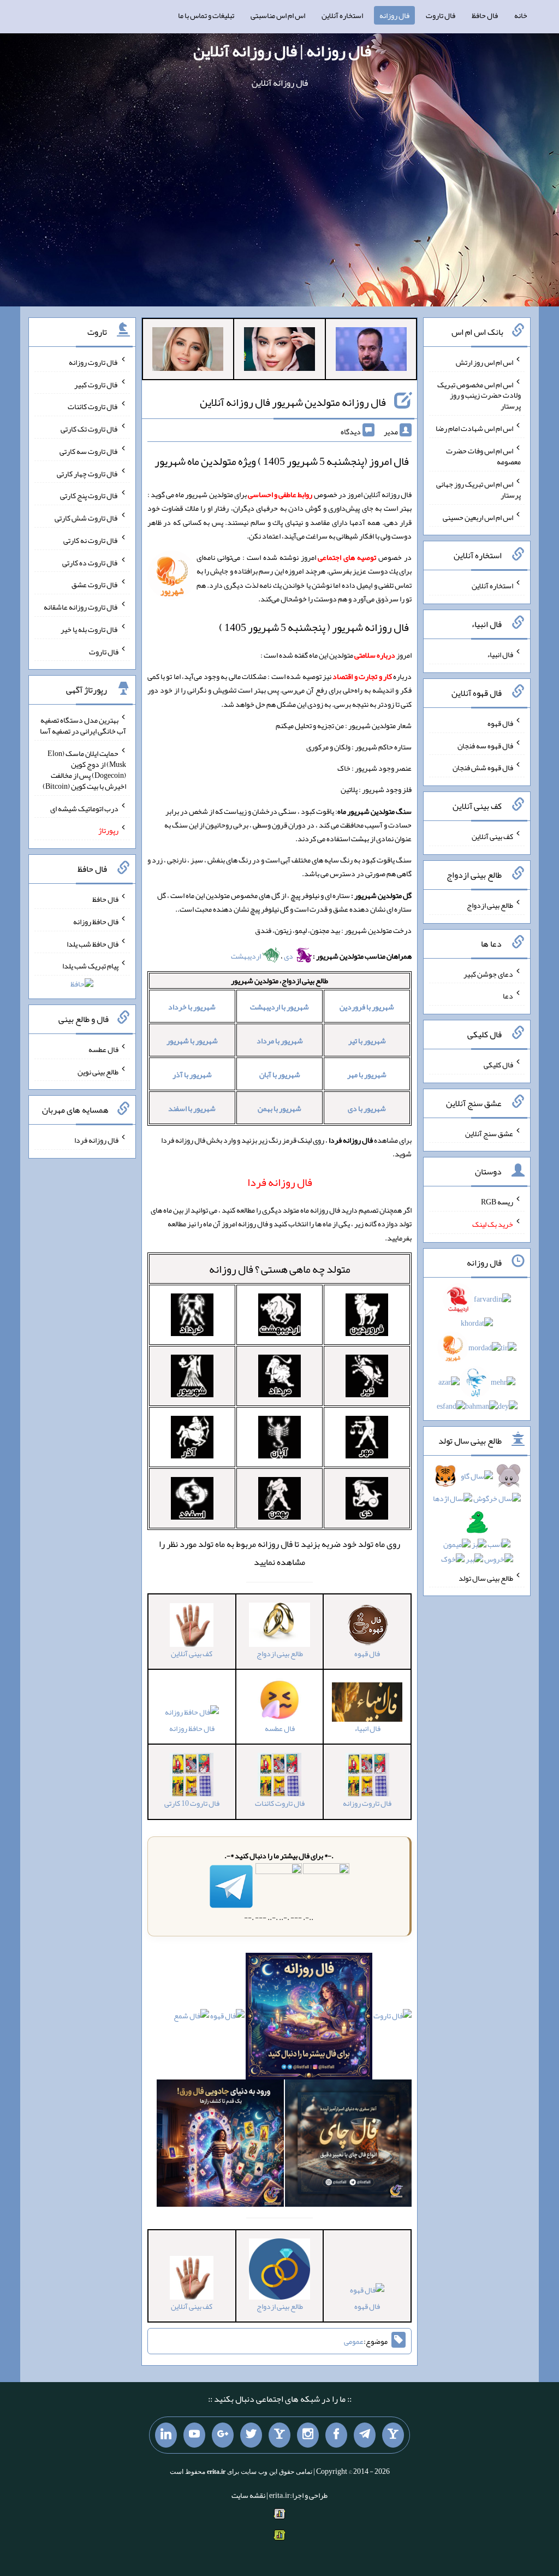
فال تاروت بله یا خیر (90, 629)
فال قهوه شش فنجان (483, 767)
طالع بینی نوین (98, 1071)
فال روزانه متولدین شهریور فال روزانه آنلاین (293, 402)
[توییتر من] (251, 2435)
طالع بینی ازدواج (490, 905)
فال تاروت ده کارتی (90, 562)
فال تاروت (441, 15)
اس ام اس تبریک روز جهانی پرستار (478, 489)
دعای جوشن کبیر (488, 973)
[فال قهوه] (227, 2018)
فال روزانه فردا (96, 1140)
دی (289, 956)
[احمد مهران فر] (371, 351)
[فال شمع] (191, 2018)
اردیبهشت (246, 956)
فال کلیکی (498, 1065)
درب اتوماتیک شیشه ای (84, 808)
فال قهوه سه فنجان (485, 745)
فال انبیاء (500, 654)
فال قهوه (367, 2306)
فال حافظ (485, 15)
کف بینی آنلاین (492, 836)
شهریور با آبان (280, 1074)
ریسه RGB (497, 1202)
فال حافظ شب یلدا (93, 943)
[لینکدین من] (166, 2435)
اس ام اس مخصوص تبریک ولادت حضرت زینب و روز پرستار (479, 395)
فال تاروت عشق (95, 584)
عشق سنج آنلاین (489, 1133)
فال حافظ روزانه (192, 1728)
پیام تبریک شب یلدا (90, 966)
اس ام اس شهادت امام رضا (474, 428)
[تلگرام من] (365, 2435)
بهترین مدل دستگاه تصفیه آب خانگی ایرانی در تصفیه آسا (83, 725)
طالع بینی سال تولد (486, 1577)
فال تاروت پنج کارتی (89, 495)
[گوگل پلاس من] (223, 2435)
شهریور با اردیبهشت (279, 1007)
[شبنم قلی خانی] (188, 351)
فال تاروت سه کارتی (89, 451)
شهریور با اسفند (192, 1108)
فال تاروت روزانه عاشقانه (81, 607)
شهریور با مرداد (280, 1041)
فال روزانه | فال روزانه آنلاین (282, 51)
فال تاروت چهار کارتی (88, 473)
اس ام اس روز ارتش (484, 362)
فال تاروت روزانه (94, 362)
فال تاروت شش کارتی (87, 518)
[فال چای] (349, 2146)
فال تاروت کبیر (96, 384)
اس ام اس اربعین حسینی (478, 517)
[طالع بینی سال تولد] (477, 1521)
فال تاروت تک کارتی (90, 429)
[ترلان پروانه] (279, 351)
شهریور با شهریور (192, 1041)
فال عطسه (103, 1049)
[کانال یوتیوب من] (194, 2435)
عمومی (354, 2341)
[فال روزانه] (309, 2018)
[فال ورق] (220, 2146)
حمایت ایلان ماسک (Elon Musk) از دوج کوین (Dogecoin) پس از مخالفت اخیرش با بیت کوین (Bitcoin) (84, 770)
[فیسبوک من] (336, 2435)
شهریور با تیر (367, 1041)
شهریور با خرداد (192, 1007)
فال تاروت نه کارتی (91, 540)
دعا (508, 996)
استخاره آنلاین (342, 15)
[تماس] (279, 2435)
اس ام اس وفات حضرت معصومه (483, 456)
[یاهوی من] (393, 2435)
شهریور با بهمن (279, 1108)
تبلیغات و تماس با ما (206, 15)
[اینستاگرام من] (308, 2435)
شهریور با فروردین (367, 1007)
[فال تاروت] (393, 2018)
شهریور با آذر (192, 1074)
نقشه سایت (248, 2495)
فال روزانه (394, 15)
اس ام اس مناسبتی (278, 15)
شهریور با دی (367, 1108)
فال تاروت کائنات (93, 406)
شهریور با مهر (367, 1074)
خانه (521, 15)
